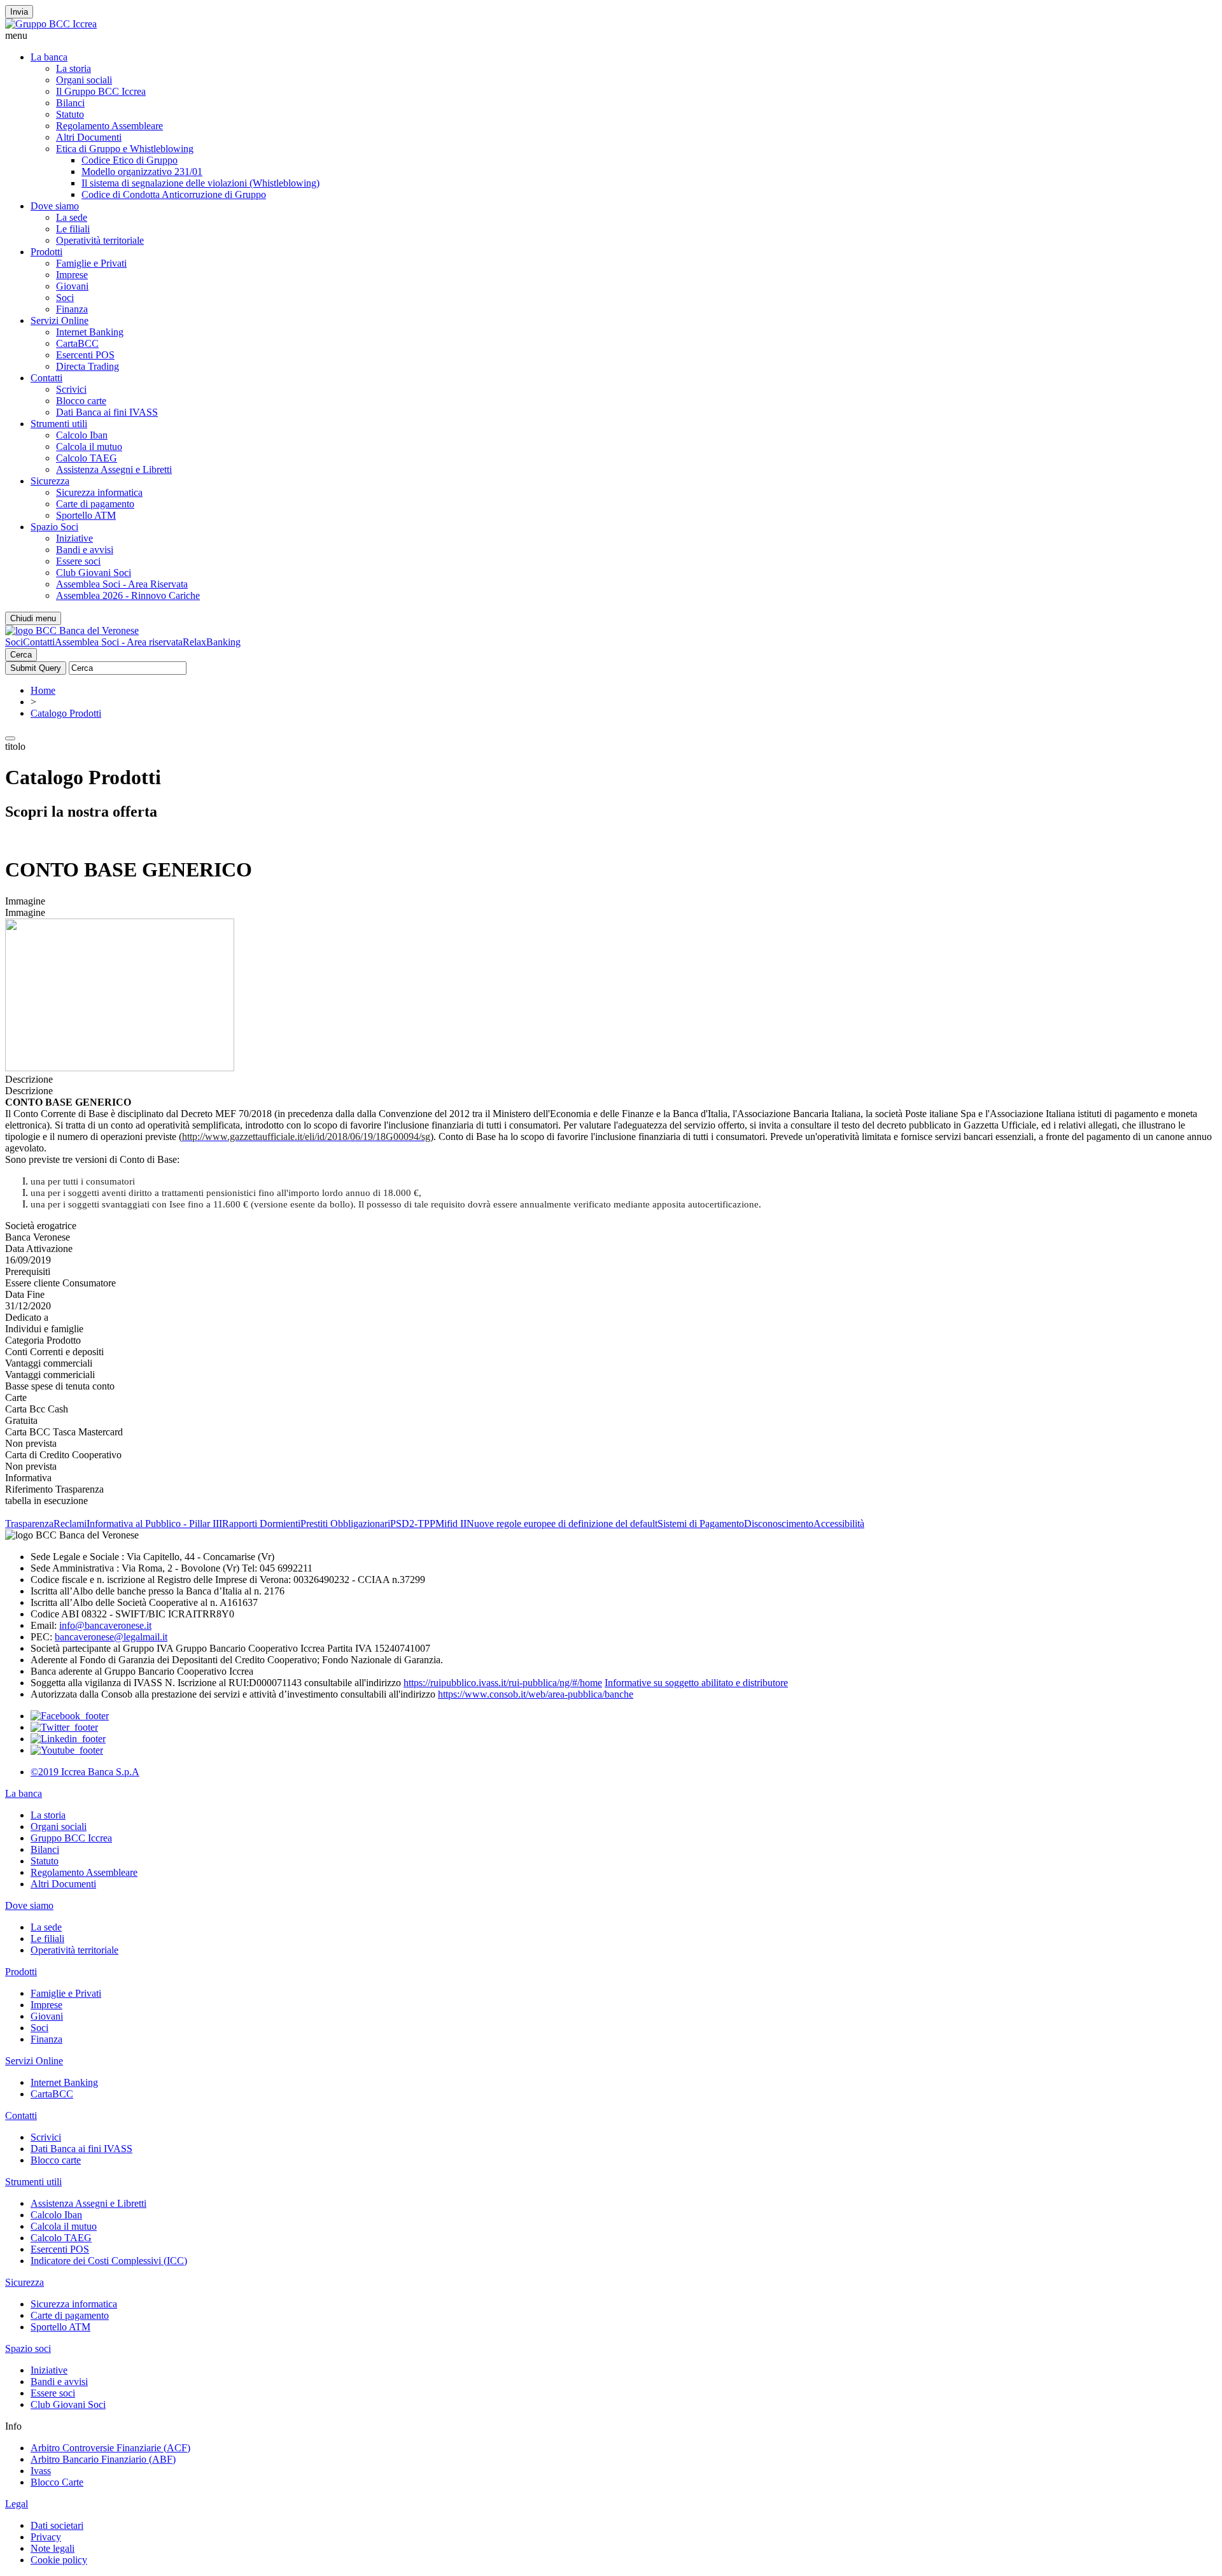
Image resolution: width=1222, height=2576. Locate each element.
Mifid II (451, 1524)
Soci (65, 298)
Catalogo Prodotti (66, 713)
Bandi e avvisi (85, 550)
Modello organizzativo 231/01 (142, 172)
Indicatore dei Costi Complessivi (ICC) (109, 2261)
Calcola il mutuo (89, 447)
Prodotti (46, 252)
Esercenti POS (85, 355)
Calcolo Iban (82, 435)
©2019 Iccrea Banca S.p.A (85, 1772)
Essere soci (78, 561)
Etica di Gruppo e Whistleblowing (125, 149)
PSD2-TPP (413, 1524)
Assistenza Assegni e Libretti (114, 469)
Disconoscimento (779, 1524)
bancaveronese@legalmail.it (111, 1637)
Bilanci (70, 103)
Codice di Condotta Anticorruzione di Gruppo (174, 194)
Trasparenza (29, 1524)
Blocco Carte (57, 2482)
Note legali (53, 2548)
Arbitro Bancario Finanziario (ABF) (103, 2459)
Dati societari (57, 2525)
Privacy (46, 2537)
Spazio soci (28, 2348)
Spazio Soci (54, 527)
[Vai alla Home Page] (72, 630)
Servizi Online (60, 320)
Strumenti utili (59, 424)
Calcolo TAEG (87, 458)
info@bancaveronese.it (105, 1625)
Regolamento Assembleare (109, 126)
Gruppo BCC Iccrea (71, 1838)
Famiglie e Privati (91, 263)
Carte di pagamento (95, 504)
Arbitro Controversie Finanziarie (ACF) (110, 2448)
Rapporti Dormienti (261, 1524)
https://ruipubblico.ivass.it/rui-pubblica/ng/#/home (503, 1683)
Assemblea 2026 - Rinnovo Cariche (128, 595)
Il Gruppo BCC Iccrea (101, 91)
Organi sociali (84, 80)
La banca (49, 57)
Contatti (46, 378)
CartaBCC (77, 343)
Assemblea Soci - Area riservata (119, 642)
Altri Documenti (89, 137)
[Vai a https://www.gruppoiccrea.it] (51, 24)
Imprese (72, 275)
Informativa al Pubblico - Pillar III (154, 1524)
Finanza (72, 309)
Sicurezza (50, 481)
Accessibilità (839, 1524)
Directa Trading (88, 366)
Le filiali (73, 229)
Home (43, 690)
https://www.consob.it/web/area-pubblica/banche (536, 1694)
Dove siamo (55, 206)
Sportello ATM (86, 515)
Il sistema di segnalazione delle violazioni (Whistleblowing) (200, 183)
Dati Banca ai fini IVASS (107, 412)
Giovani (72, 286)
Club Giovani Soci (94, 573)
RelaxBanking (212, 642)
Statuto (70, 114)
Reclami (70, 1524)
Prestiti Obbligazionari (345, 1524)
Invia (19, 12)
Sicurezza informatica (99, 492)
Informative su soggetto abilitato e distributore (696, 1683)
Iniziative (74, 538)
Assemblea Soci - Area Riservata (122, 584)
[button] (611, 36)
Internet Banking (90, 332)
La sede (72, 217)
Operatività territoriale (100, 240)
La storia (74, 68)
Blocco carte (81, 401)
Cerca (21, 655)
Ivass (41, 2471)
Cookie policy (59, 2560)
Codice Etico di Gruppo (130, 160)
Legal (17, 2504)
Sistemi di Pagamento (701, 1524)
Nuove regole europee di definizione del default (562, 1524)
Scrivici (71, 389)
